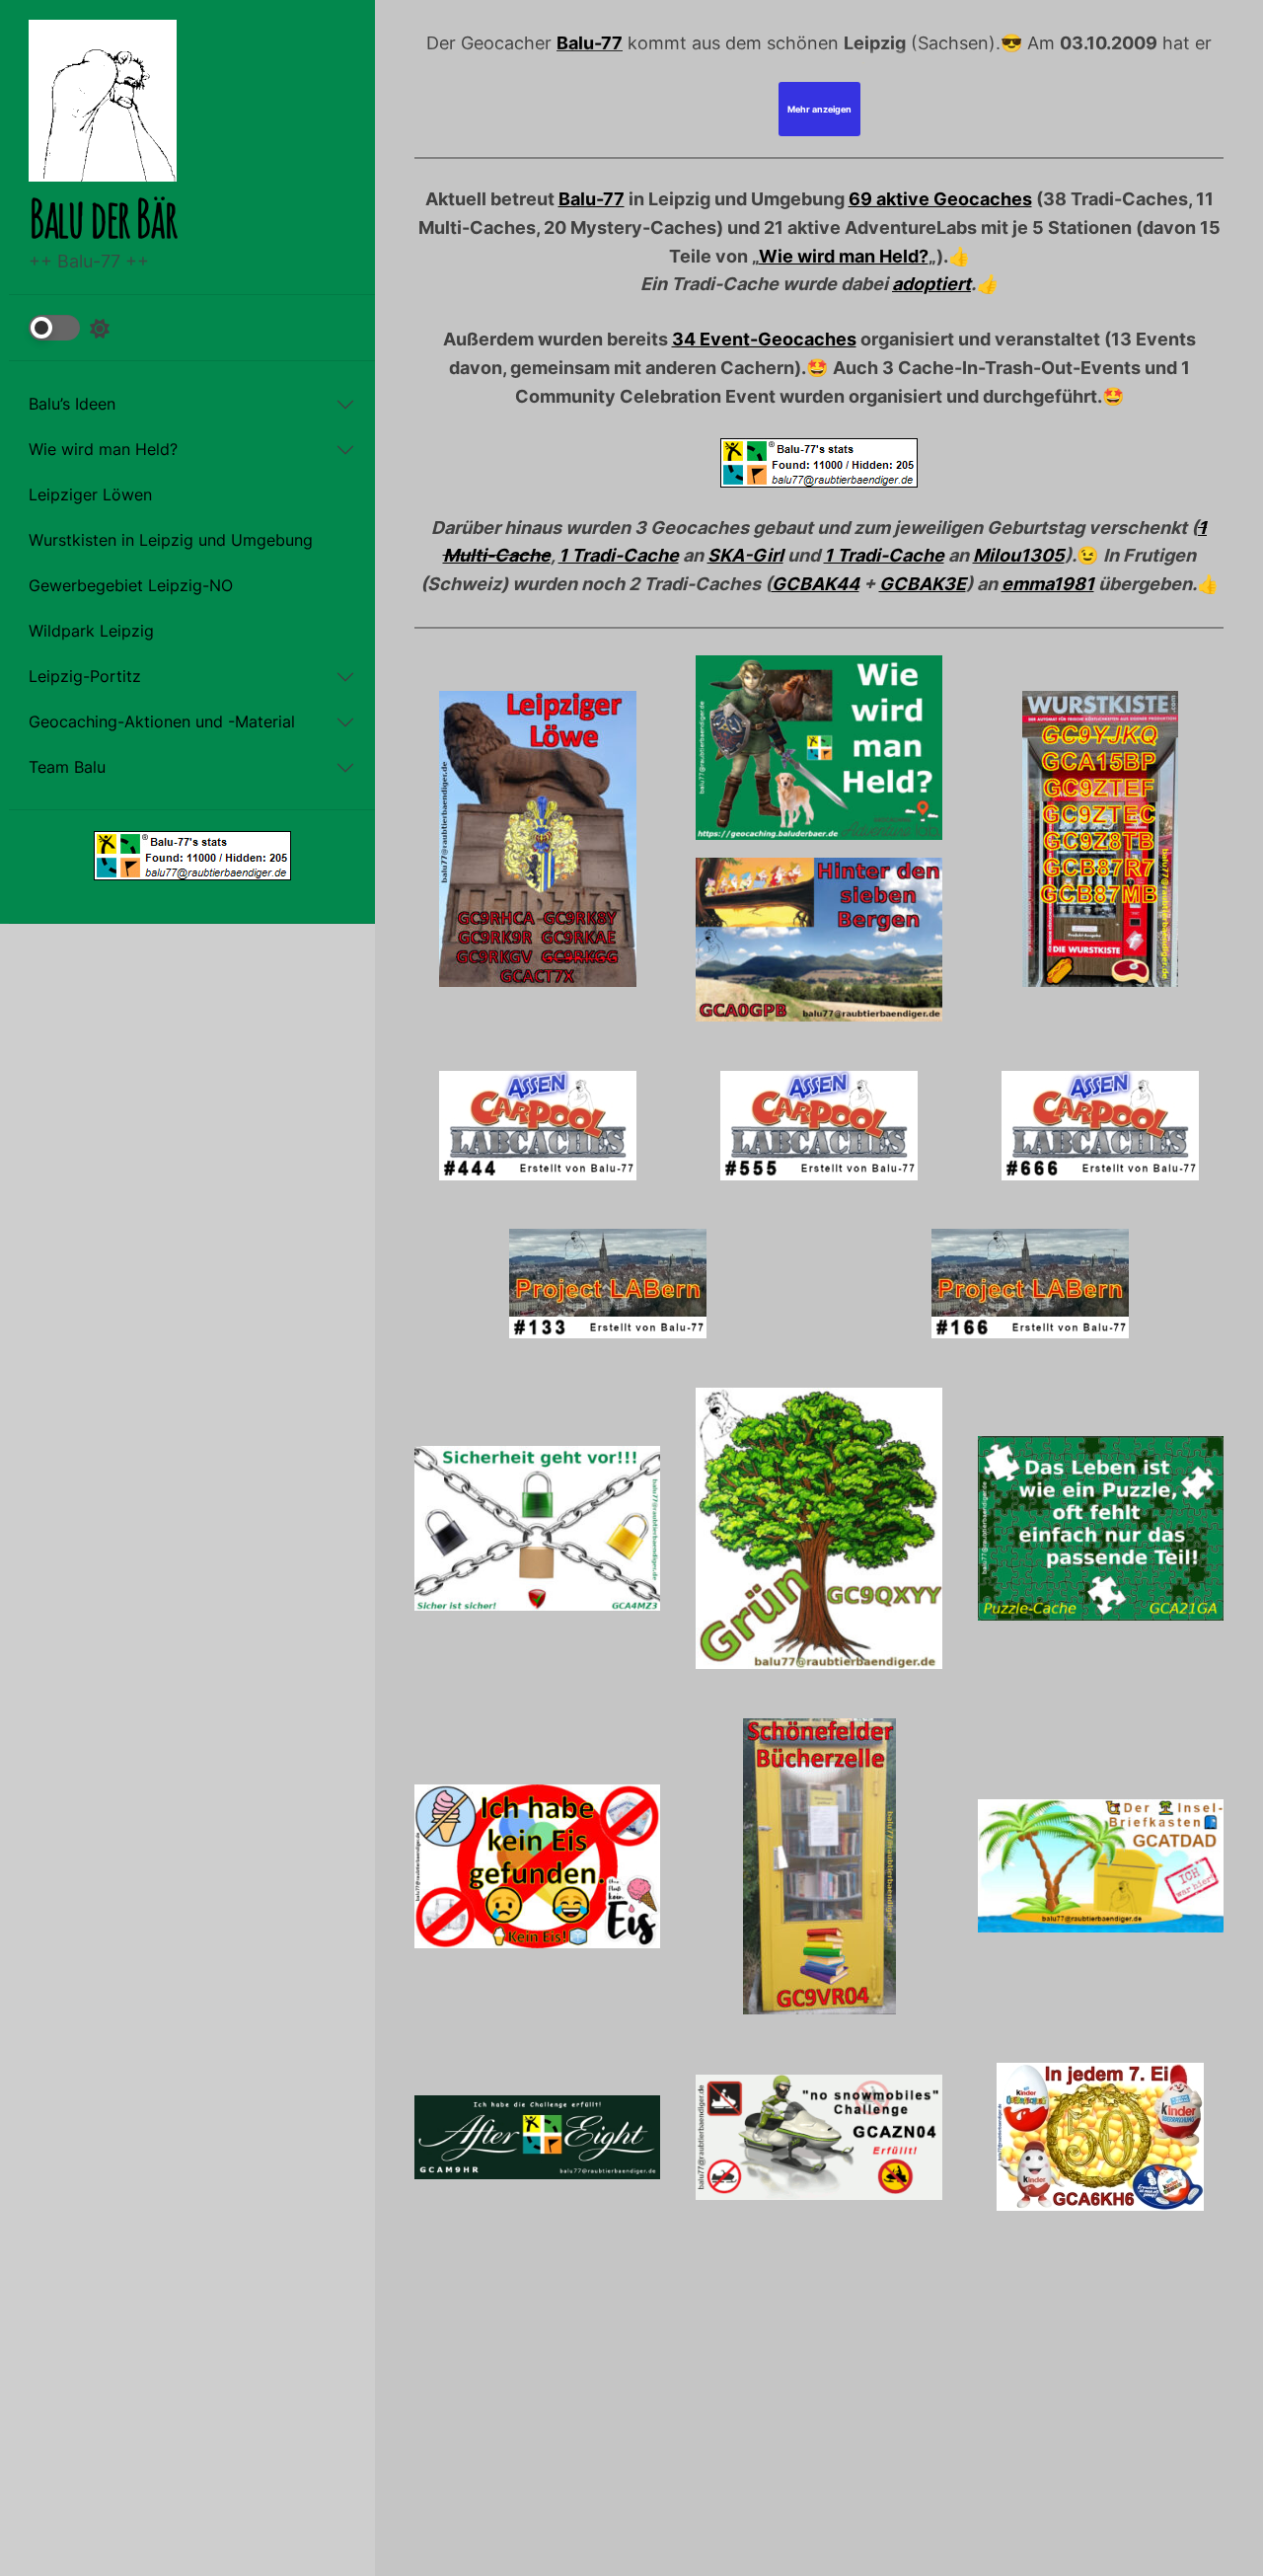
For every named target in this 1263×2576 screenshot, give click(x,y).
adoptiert (931, 284)
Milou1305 (1019, 555)
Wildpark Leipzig (91, 632)
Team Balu (67, 768)
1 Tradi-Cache (619, 555)
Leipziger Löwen (90, 495)
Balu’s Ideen (72, 405)
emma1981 (1048, 584)
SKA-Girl (745, 555)
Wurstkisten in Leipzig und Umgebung (171, 541)
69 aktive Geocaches (940, 199)
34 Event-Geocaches (764, 339)
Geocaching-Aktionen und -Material (162, 722)
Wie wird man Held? (103, 450)
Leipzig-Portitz (85, 677)
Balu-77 (590, 43)
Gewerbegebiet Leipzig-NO (131, 586)
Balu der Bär (102, 217)
